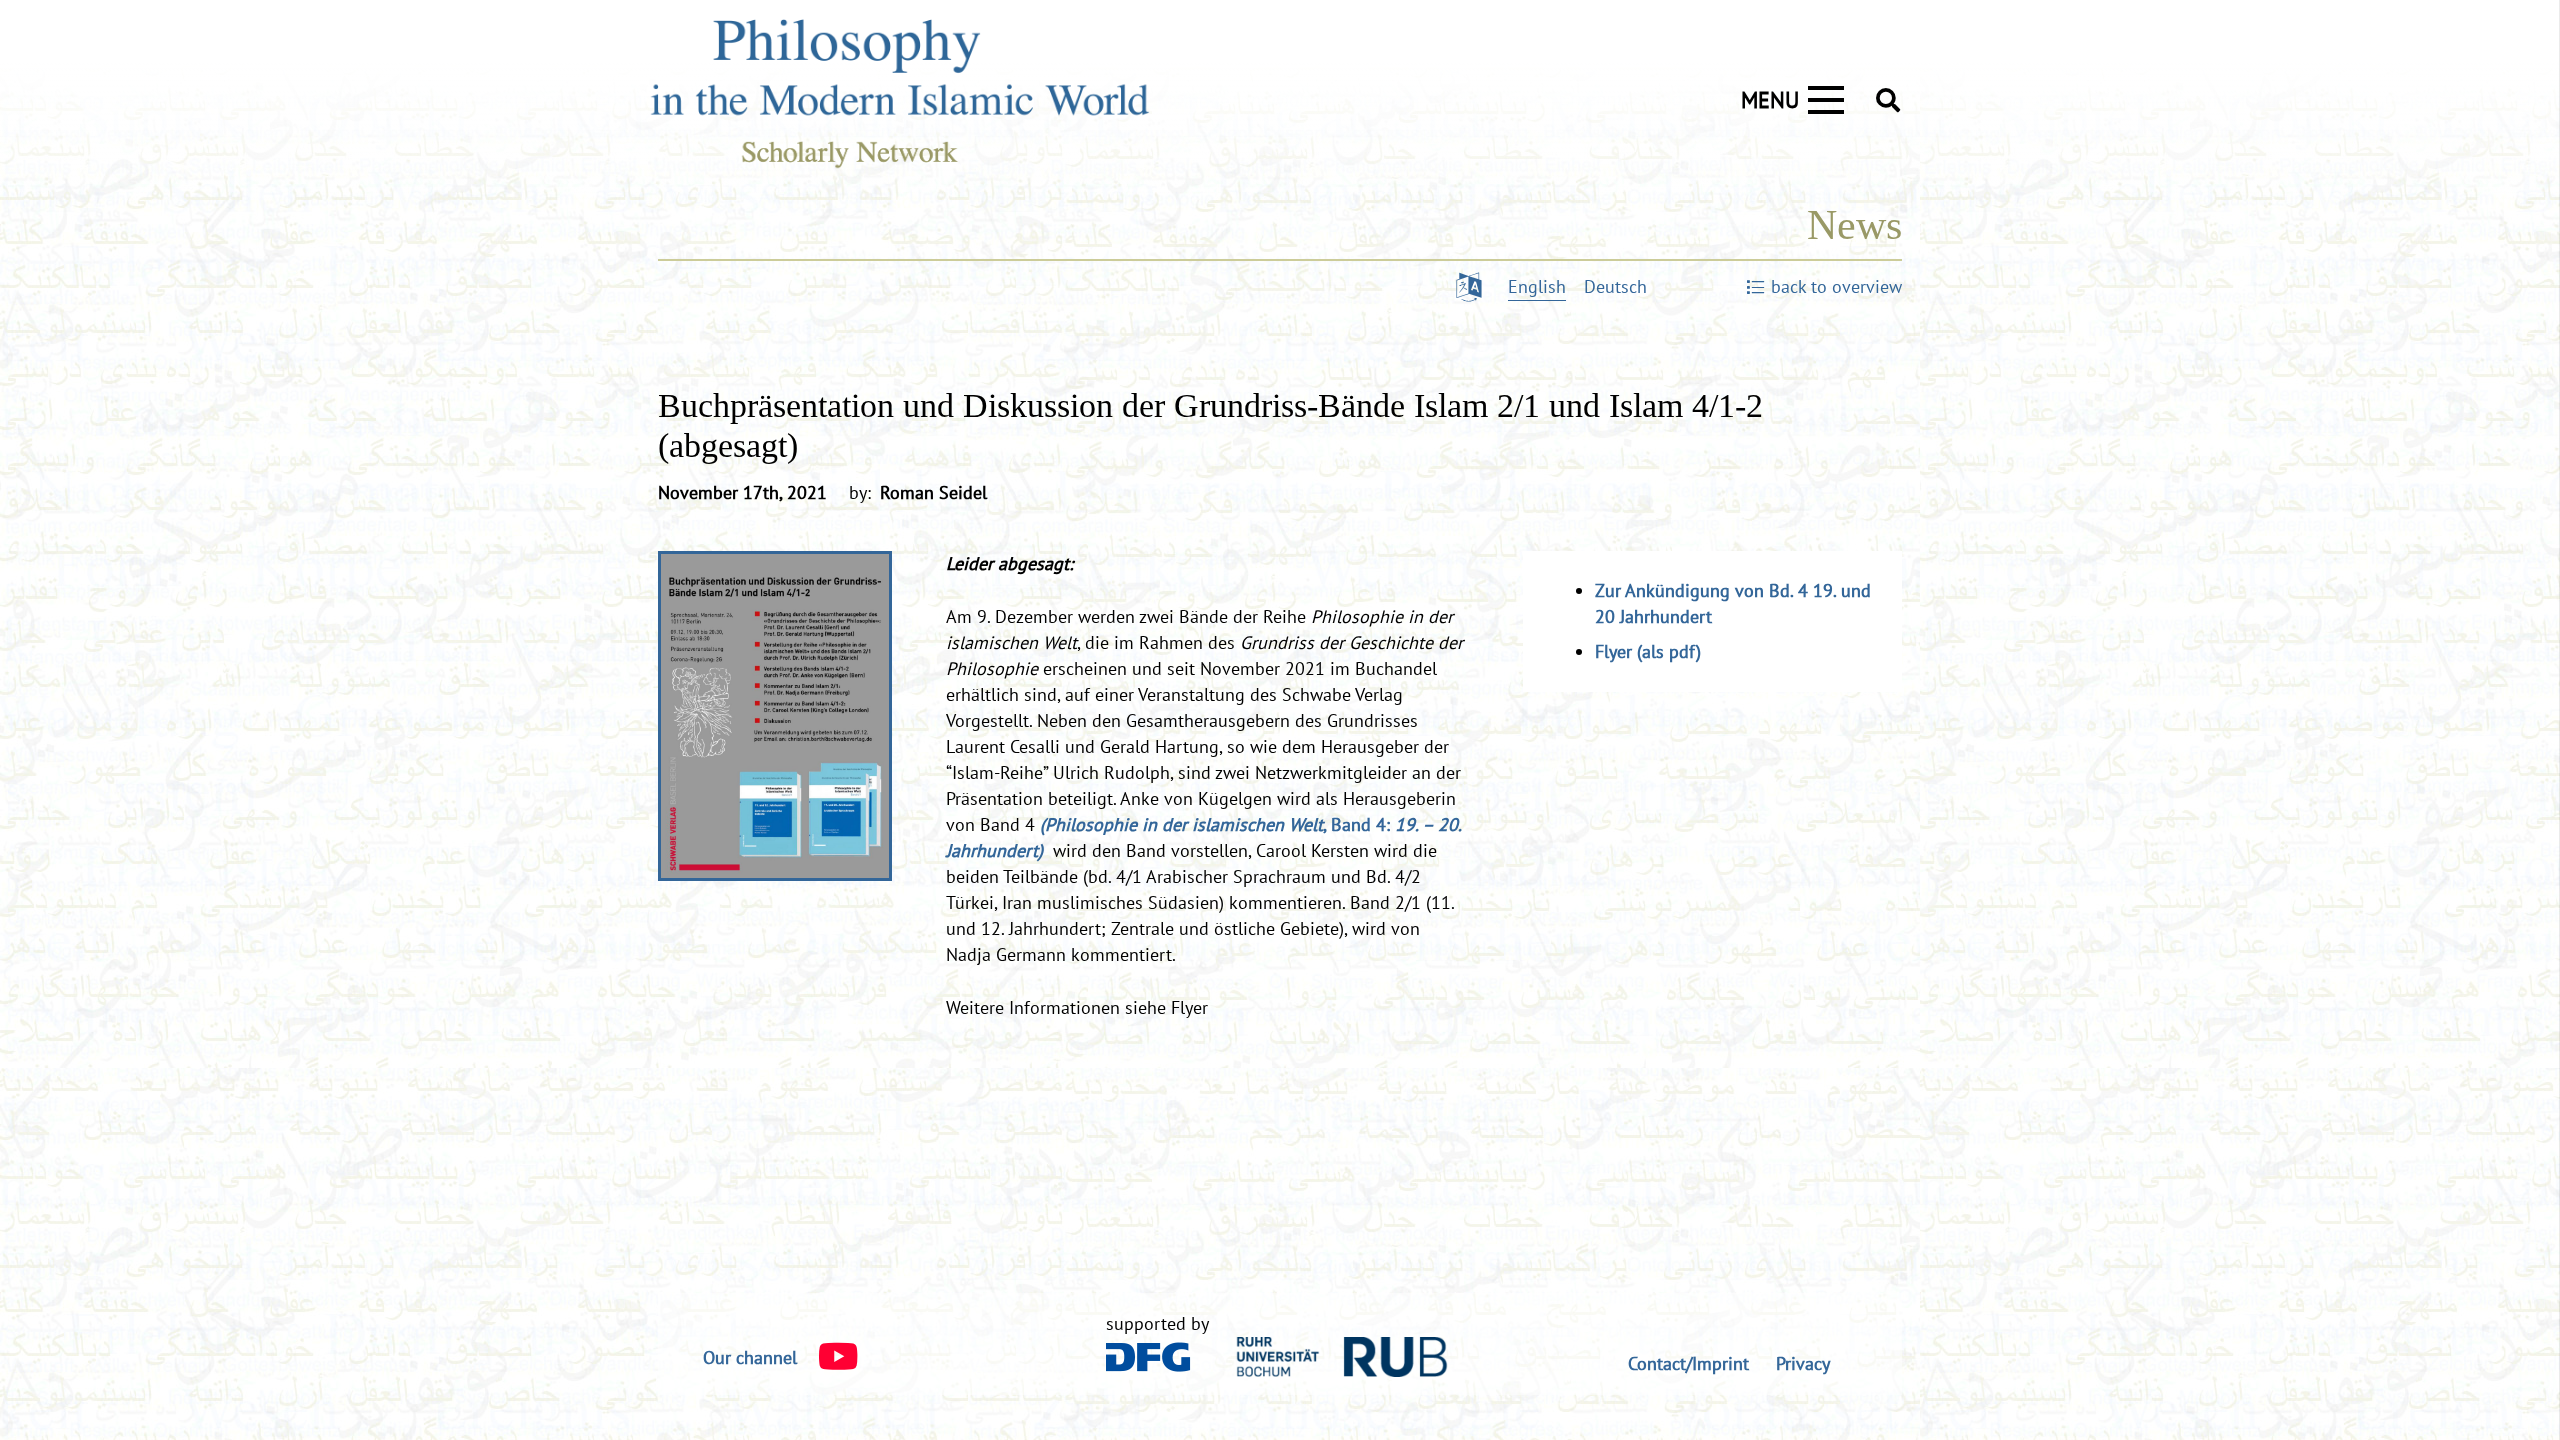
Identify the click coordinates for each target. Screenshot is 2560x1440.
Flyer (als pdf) (1648, 651)
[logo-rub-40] (1342, 1357)
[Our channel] (828, 1358)
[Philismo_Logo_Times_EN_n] (919, 100)
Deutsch (1615, 286)
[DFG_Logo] (1148, 1357)
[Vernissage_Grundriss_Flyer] (775, 716)
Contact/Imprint (1688, 1363)
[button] (1887, 100)
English (1537, 286)
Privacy (1803, 1363)
